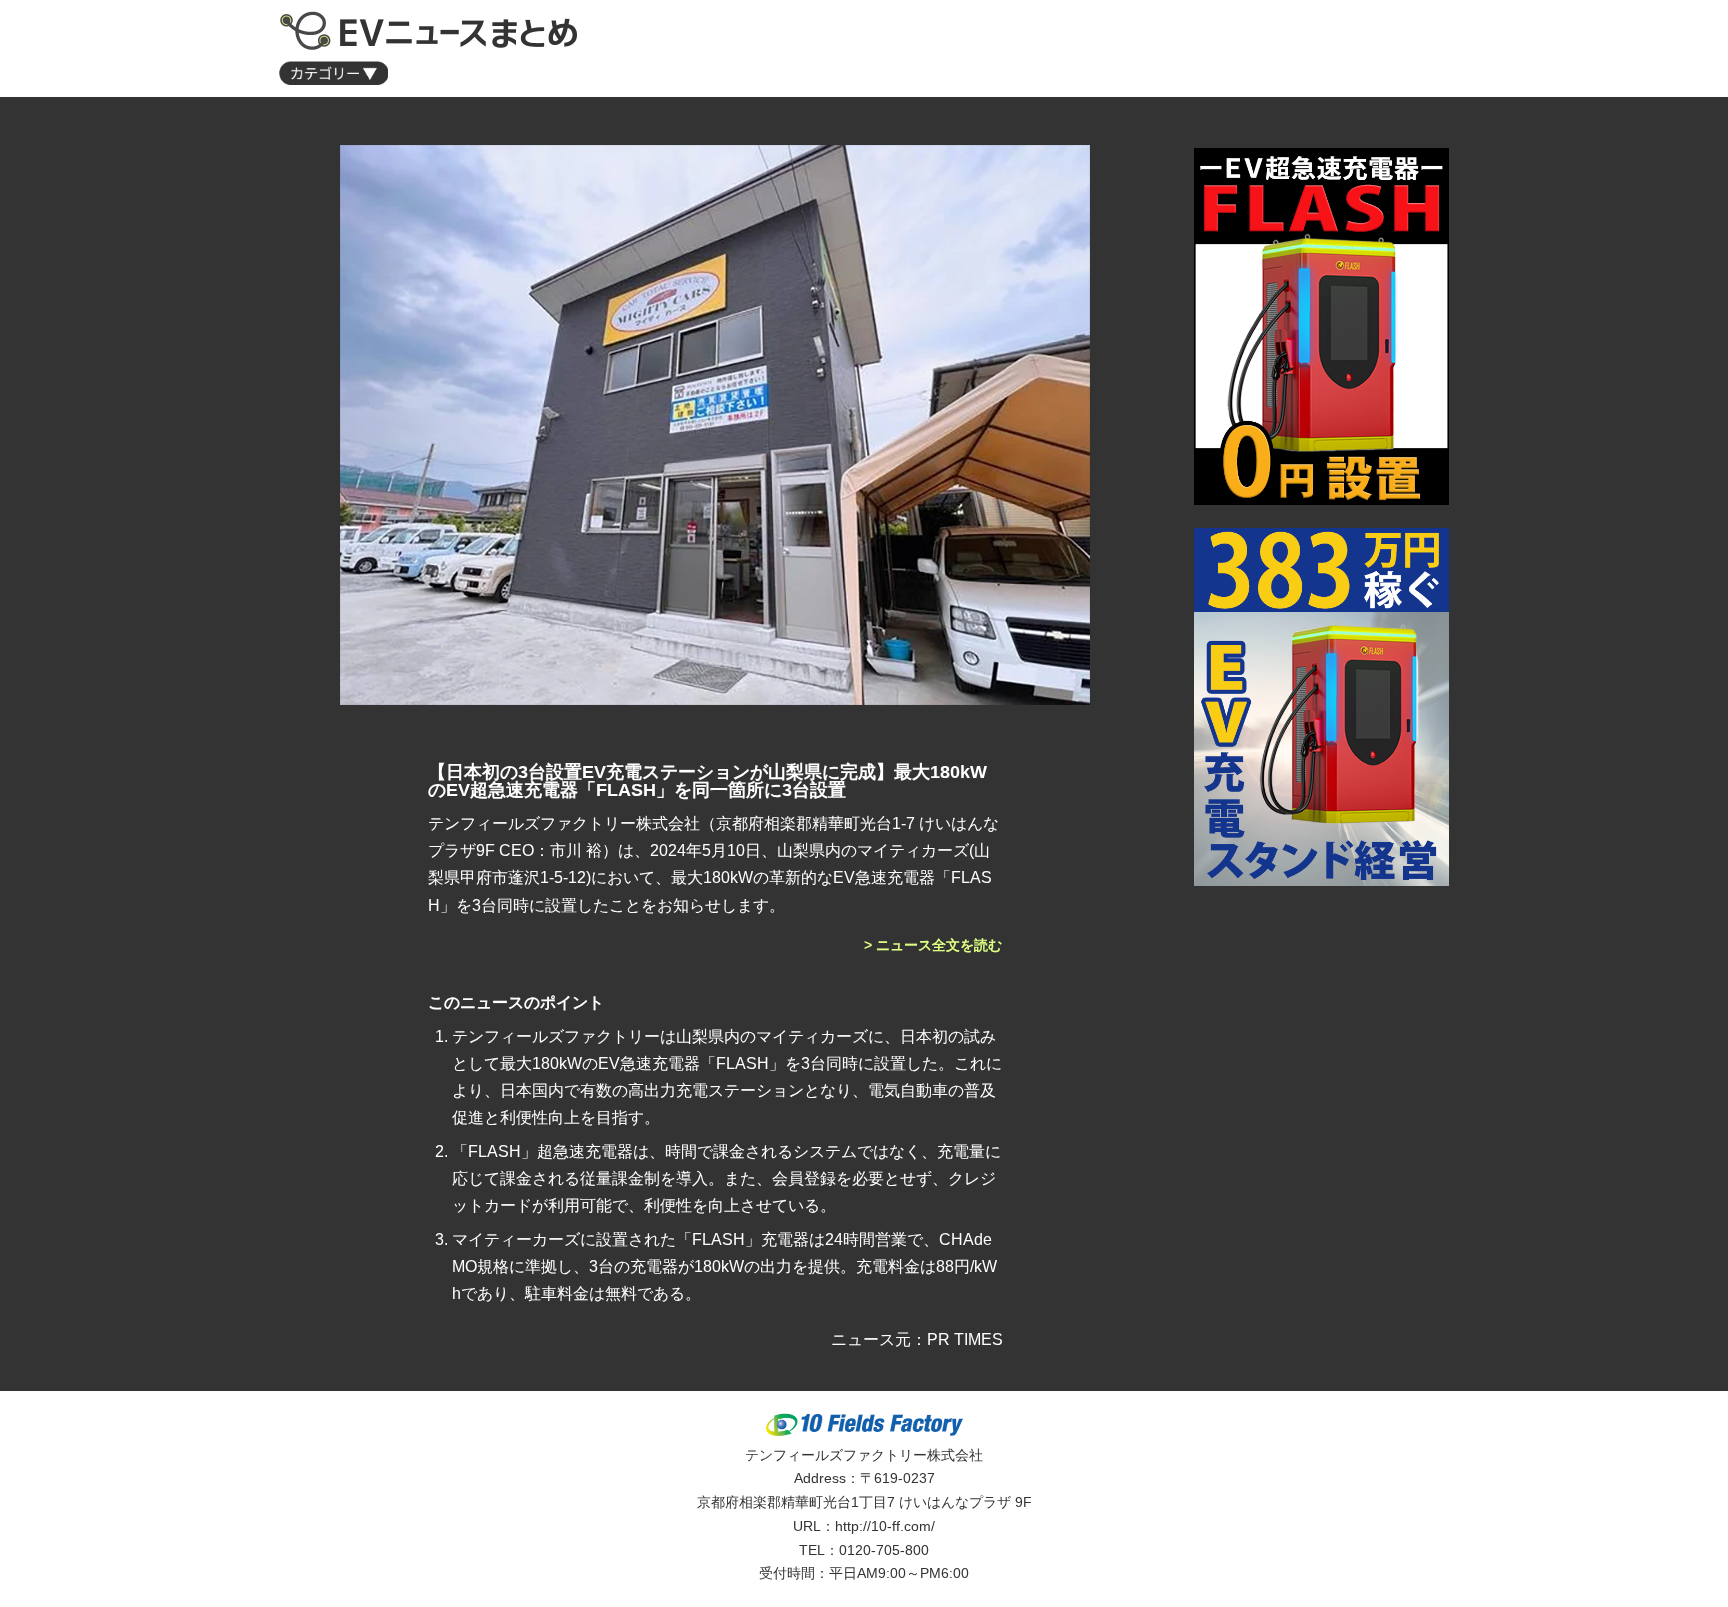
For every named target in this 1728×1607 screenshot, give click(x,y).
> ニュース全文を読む (933, 945)
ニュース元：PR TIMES (917, 1339)
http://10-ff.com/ (885, 1526)
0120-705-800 (884, 1550)
